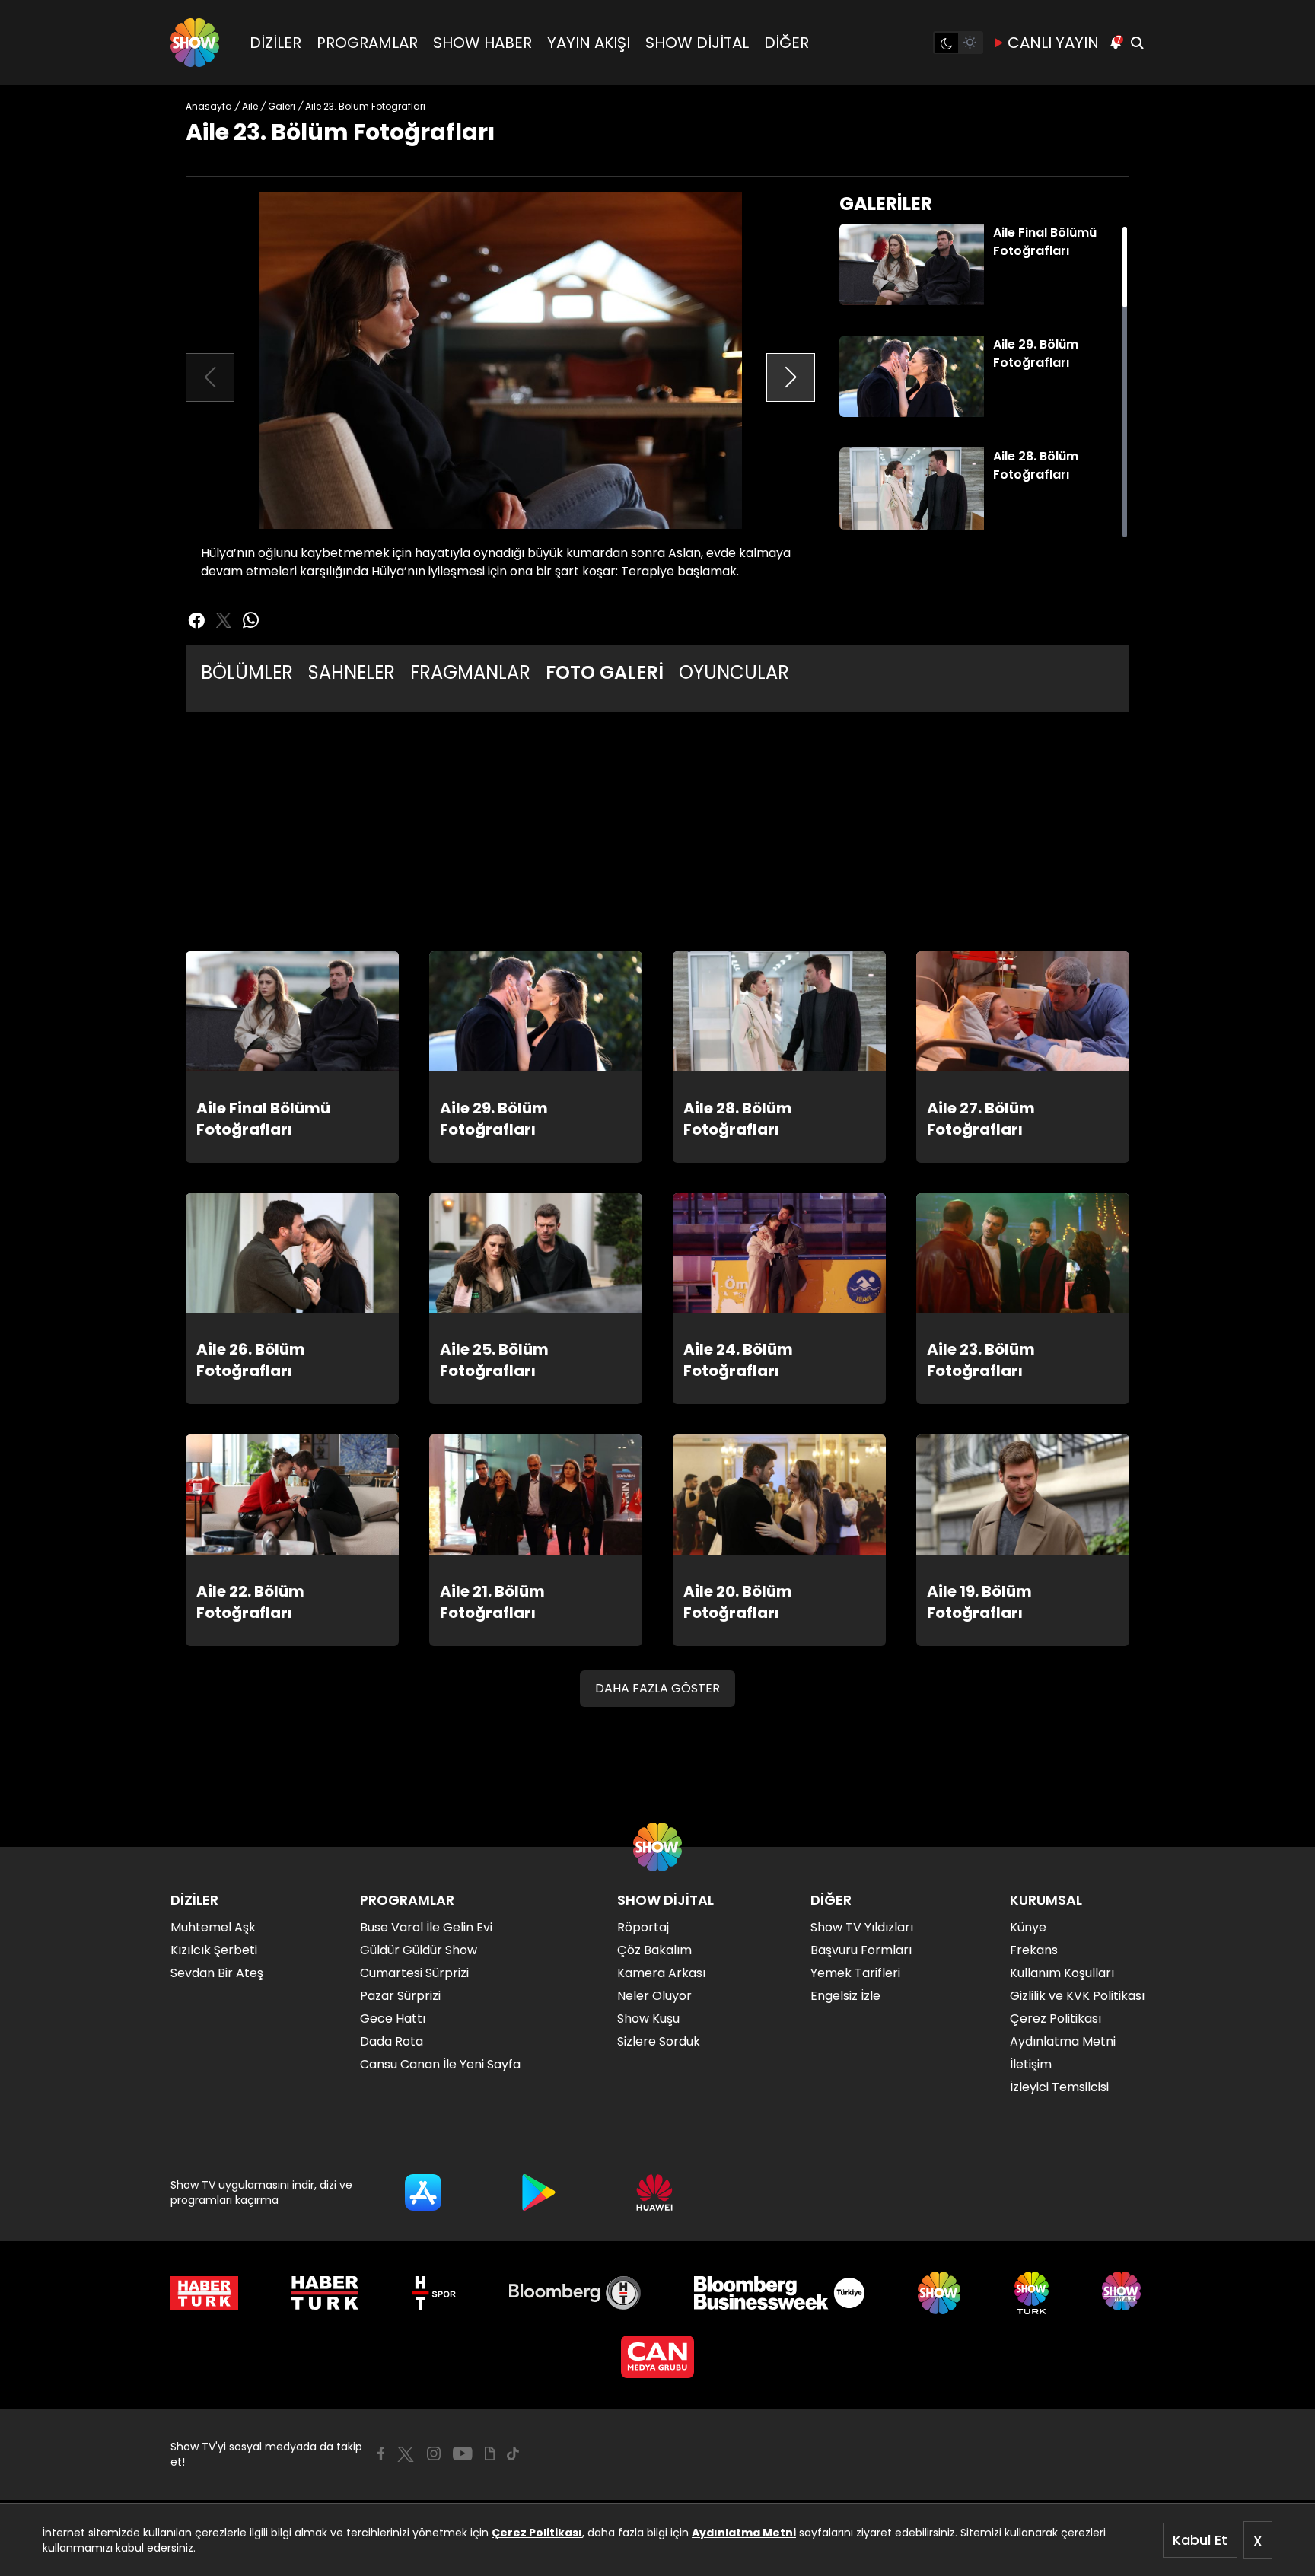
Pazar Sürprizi (400, 1996)
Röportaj (643, 1927)
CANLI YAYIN (1053, 43)
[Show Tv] (195, 43)
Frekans (1034, 1950)
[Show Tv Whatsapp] (251, 620)
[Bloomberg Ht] (575, 2293)
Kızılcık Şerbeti (214, 1950)
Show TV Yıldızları (862, 1927)
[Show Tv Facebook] (381, 2453)
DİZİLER (275, 43)
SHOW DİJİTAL (697, 43)
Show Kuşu (648, 2019)
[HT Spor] (433, 2293)
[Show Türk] (1032, 2293)
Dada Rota (392, 2041)
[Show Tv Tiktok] (513, 2453)
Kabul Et (1200, 2540)
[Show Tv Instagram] (434, 2453)
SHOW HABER (482, 43)
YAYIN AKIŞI (589, 43)
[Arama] (1137, 43)
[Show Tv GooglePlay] (539, 2192)
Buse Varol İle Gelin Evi (426, 1927)
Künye (1028, 1927)
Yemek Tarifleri (855, 1973)
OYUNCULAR (734, 672)
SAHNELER (352, 672)
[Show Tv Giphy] (490, 2453)
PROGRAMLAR (367, 43)
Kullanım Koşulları (1062, 1973)
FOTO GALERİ (605, 672)
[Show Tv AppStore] (423, 2192)
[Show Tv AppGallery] (654, 2192)
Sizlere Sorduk (659, 2041)
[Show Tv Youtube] (463, 2453)
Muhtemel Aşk (213, 1927)
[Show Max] (1123, 2293)
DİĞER (786, 43)
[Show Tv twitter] (224, 620)
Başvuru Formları (861, 1950)
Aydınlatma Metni (744, 2533)
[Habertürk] (204, 2293)
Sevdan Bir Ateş (217, 1973)
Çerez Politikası (537, 2533)
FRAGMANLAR (470, 672)
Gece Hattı (393, 2019)
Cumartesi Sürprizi (414, 1973)
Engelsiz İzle (845, 1996)
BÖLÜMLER (247, 672)
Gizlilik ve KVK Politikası (1077, 1996)
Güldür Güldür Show (419, 1950)
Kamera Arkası (661, 1973)
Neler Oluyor (654, 1996)
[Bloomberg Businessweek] (779, 2293)
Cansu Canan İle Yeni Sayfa (440, 2064)
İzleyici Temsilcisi (1059, 2087)
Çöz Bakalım (654, 1950)
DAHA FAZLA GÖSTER (657, 1688)
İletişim (1031, 2064)
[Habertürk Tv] (325, 2293)
